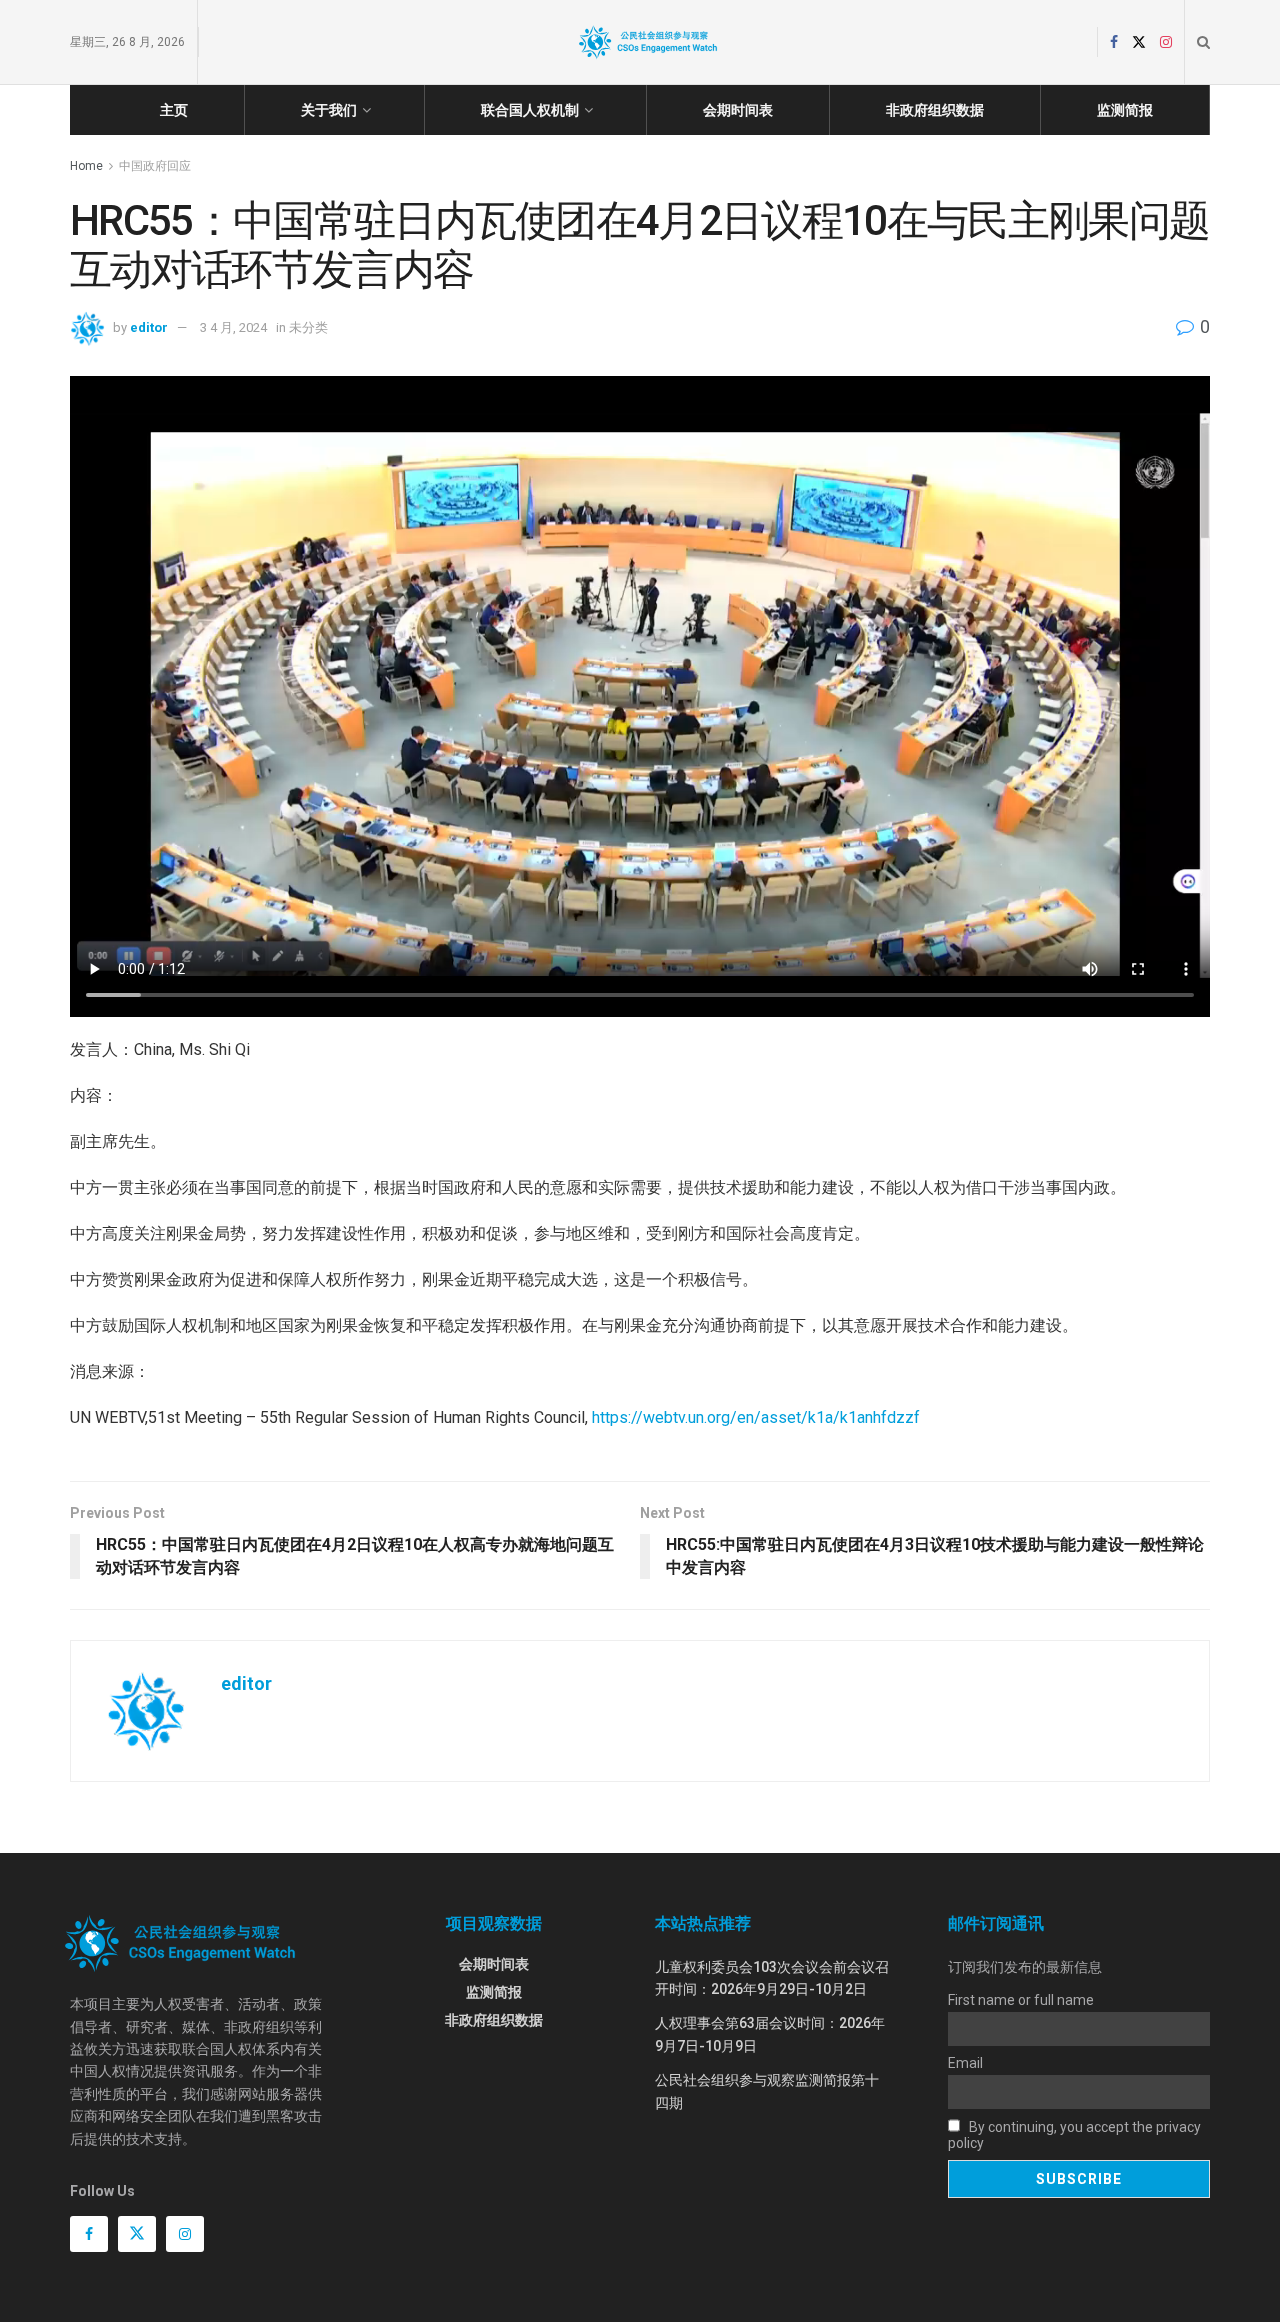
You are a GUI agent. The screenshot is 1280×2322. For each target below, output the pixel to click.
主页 (174, 110)
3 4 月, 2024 (233, 327)
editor (149, 327)
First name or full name (1021, 2000)
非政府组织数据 (935, 110)
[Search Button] (1203, 42)
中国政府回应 (155, 166)
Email (965, 2063)
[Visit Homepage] (648, 42)
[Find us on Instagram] (1166, 42)
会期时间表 (738, 110)
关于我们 (329, 110)
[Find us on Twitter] (1139, 42)
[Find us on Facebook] (1114, 42)
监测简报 (1125, 110)
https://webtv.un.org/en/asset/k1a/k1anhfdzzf (756, 1417)
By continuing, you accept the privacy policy (1074, 2135)
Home (86, 166)
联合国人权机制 (530, 110)
